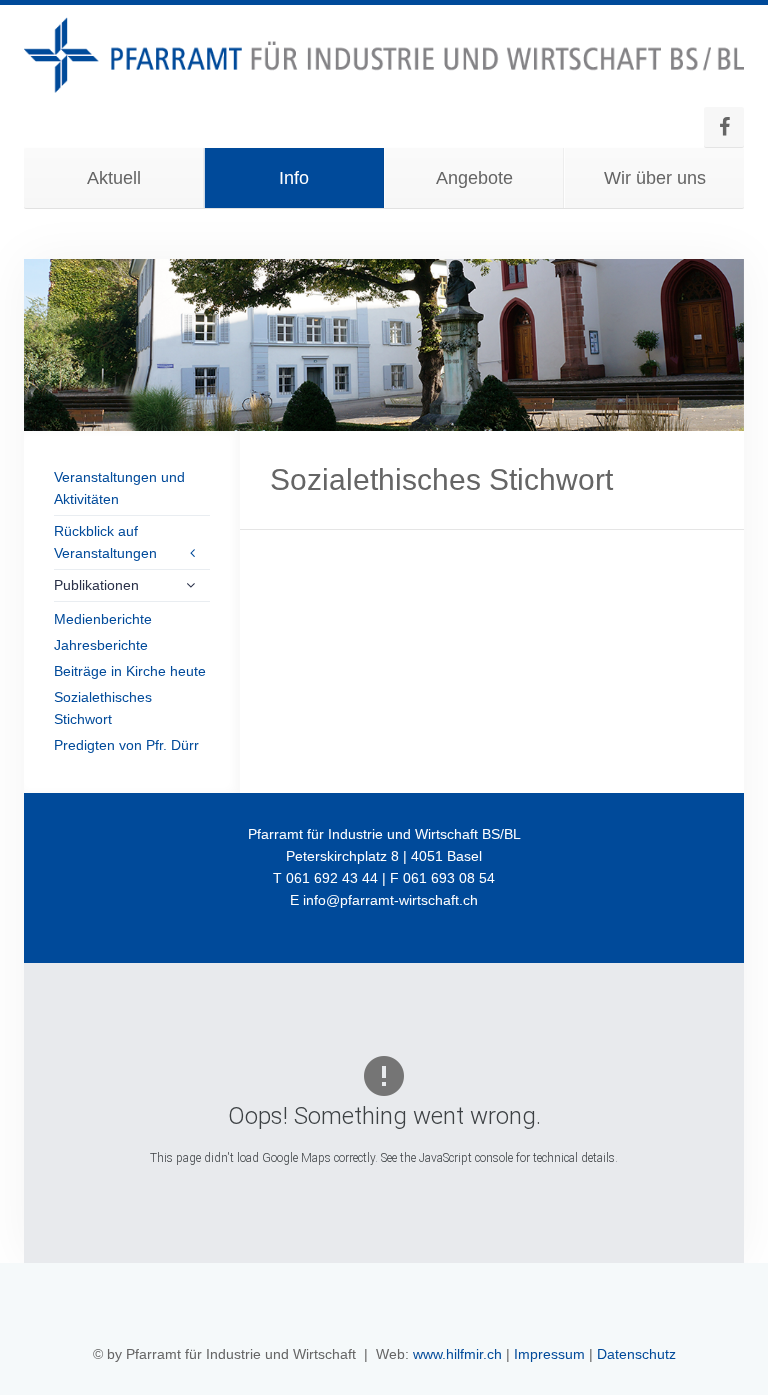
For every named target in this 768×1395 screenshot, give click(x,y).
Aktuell (114, 178)
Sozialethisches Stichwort (103, 708)
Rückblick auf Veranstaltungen (105, 542)
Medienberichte (103, 619)
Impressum (549, 1354)
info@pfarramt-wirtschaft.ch (390, 900)
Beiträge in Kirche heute (130, 671)
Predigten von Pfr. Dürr (126, 745)
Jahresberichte (101, 645)
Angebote (474, 178)
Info (294, 178)
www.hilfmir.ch (457, 1354)
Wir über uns (655, 178)
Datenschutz (636, 1354)
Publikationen (96, 585)
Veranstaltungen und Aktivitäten (119, 488)
